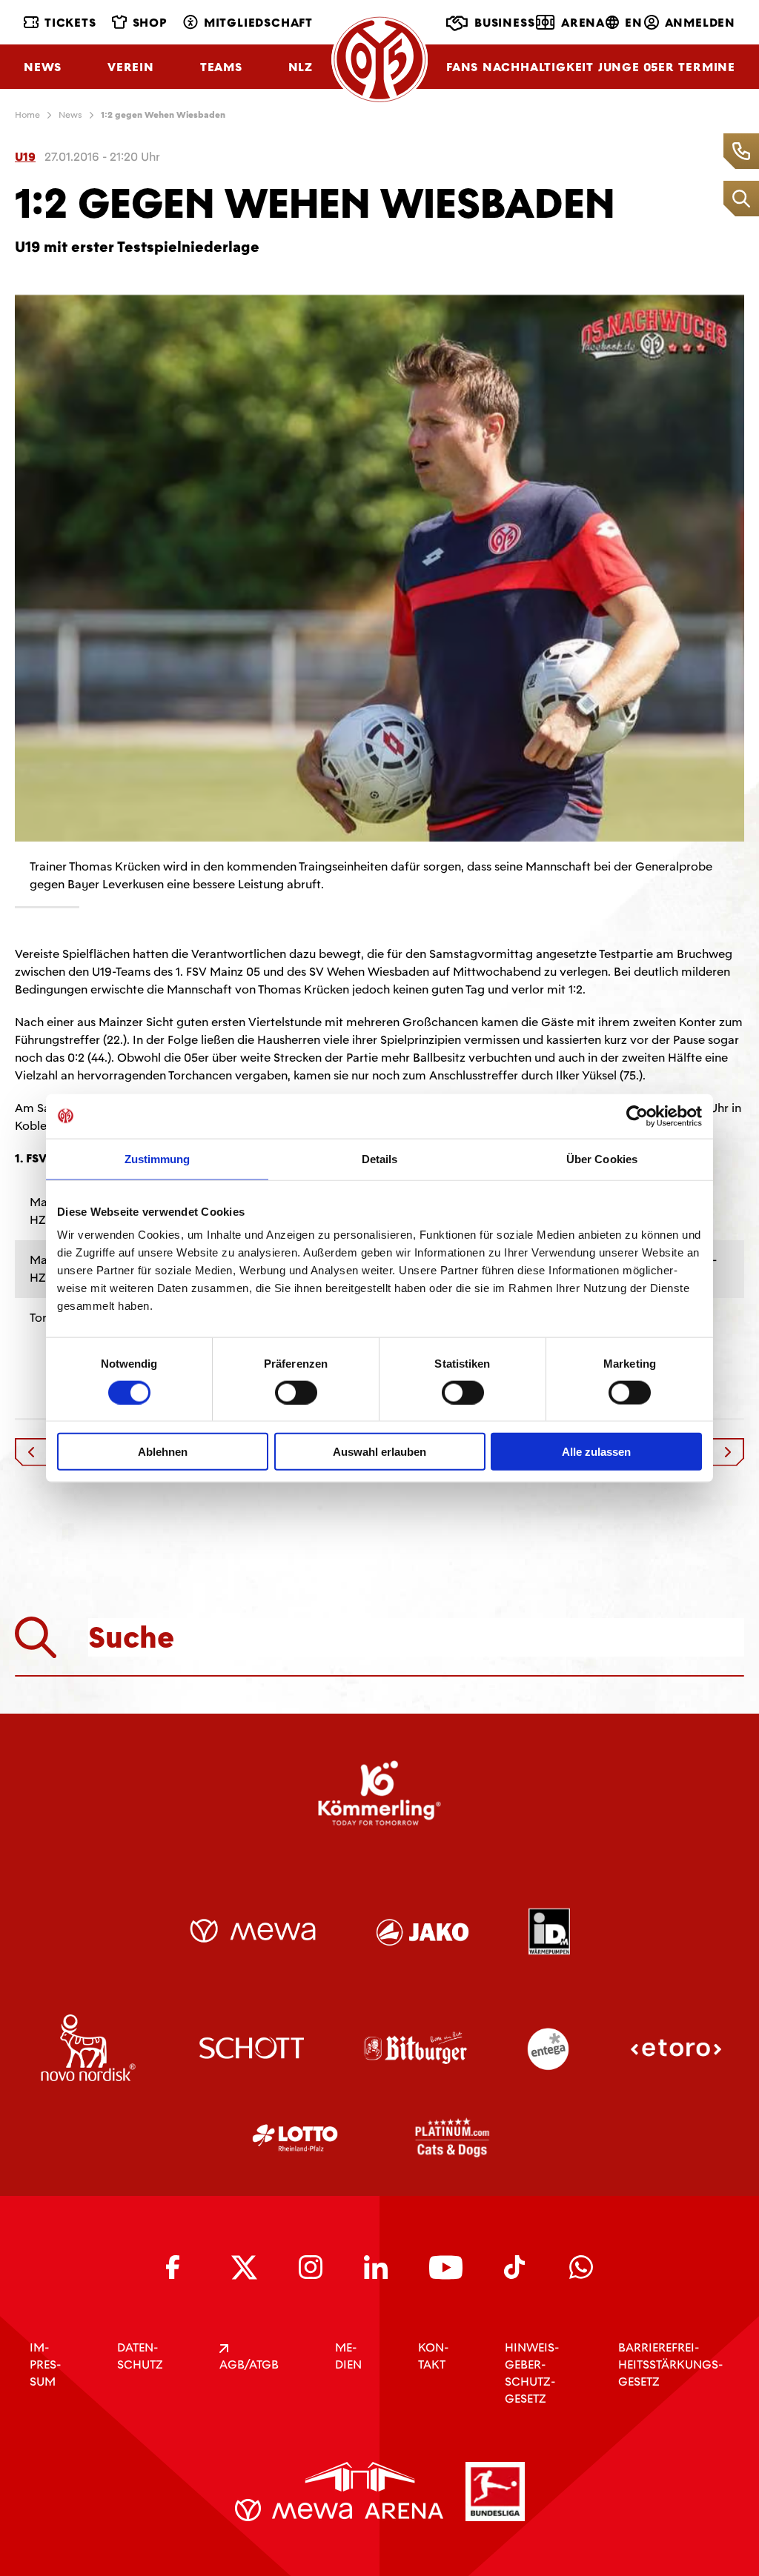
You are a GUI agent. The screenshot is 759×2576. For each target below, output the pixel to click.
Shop (150, 23)
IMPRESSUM (45, 2364)
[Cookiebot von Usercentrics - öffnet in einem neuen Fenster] (637, 1116)
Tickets (70, 23)
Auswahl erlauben (379, 1452)
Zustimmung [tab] (158, 1158)
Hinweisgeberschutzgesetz (532, 2373)
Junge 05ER (636, 67)
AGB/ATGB (249, 2364)
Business (504, 23)
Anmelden (700, 23)
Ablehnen (163, 1452)
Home (27, 115)
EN (634, 23)
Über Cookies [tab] (602, 1158)
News (43, 67)
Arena (583, 23)
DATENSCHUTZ (140, 2356)
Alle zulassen (596, 1452)
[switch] (296, 1392)
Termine (707, 67)
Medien (348, 2356)
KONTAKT (433, 2356)
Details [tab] (380, 1158)
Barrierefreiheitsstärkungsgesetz (670, 2364)
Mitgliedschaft (258, 23)
